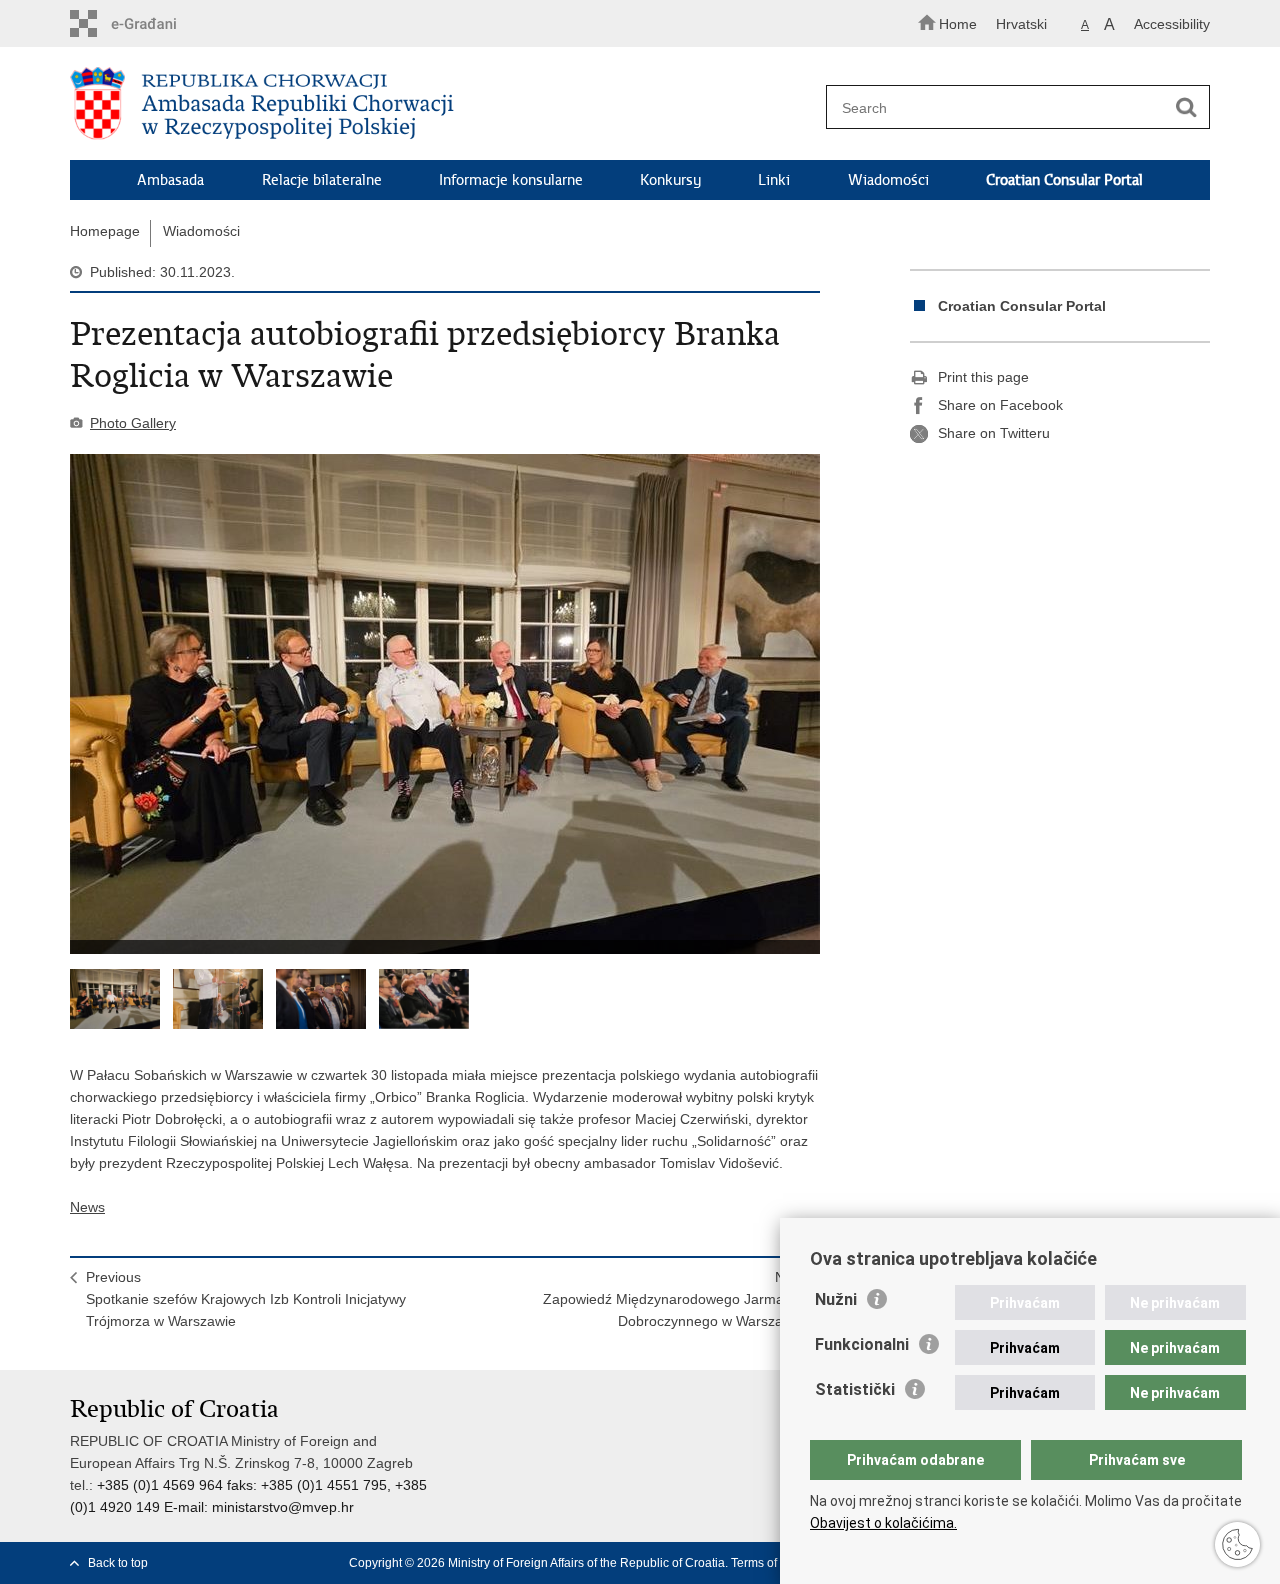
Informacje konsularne (511, 180)
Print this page (983, 377)
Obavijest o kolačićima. (883, 1523)
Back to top (118, 1563)
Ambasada (170, 180)
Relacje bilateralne (322, 180)
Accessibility (1172, 24)
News (87, 1207)
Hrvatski (1021, 24)
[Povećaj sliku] (445, 704)
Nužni (836, 1299)
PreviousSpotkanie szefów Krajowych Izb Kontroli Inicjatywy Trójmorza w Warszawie (246, 1299)
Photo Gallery (133, 423)
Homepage (105, 231)
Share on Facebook (1000, 405)
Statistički (855, 1389)
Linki (774, 180)
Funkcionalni (862, 1344)
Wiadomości (888, 180)
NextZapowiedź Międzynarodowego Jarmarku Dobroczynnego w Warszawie (673, 1299)
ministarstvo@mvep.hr (283, 1507)
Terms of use (765, 1563)
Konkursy (670, 180)
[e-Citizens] (155, 23)
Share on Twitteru (994, 433)
